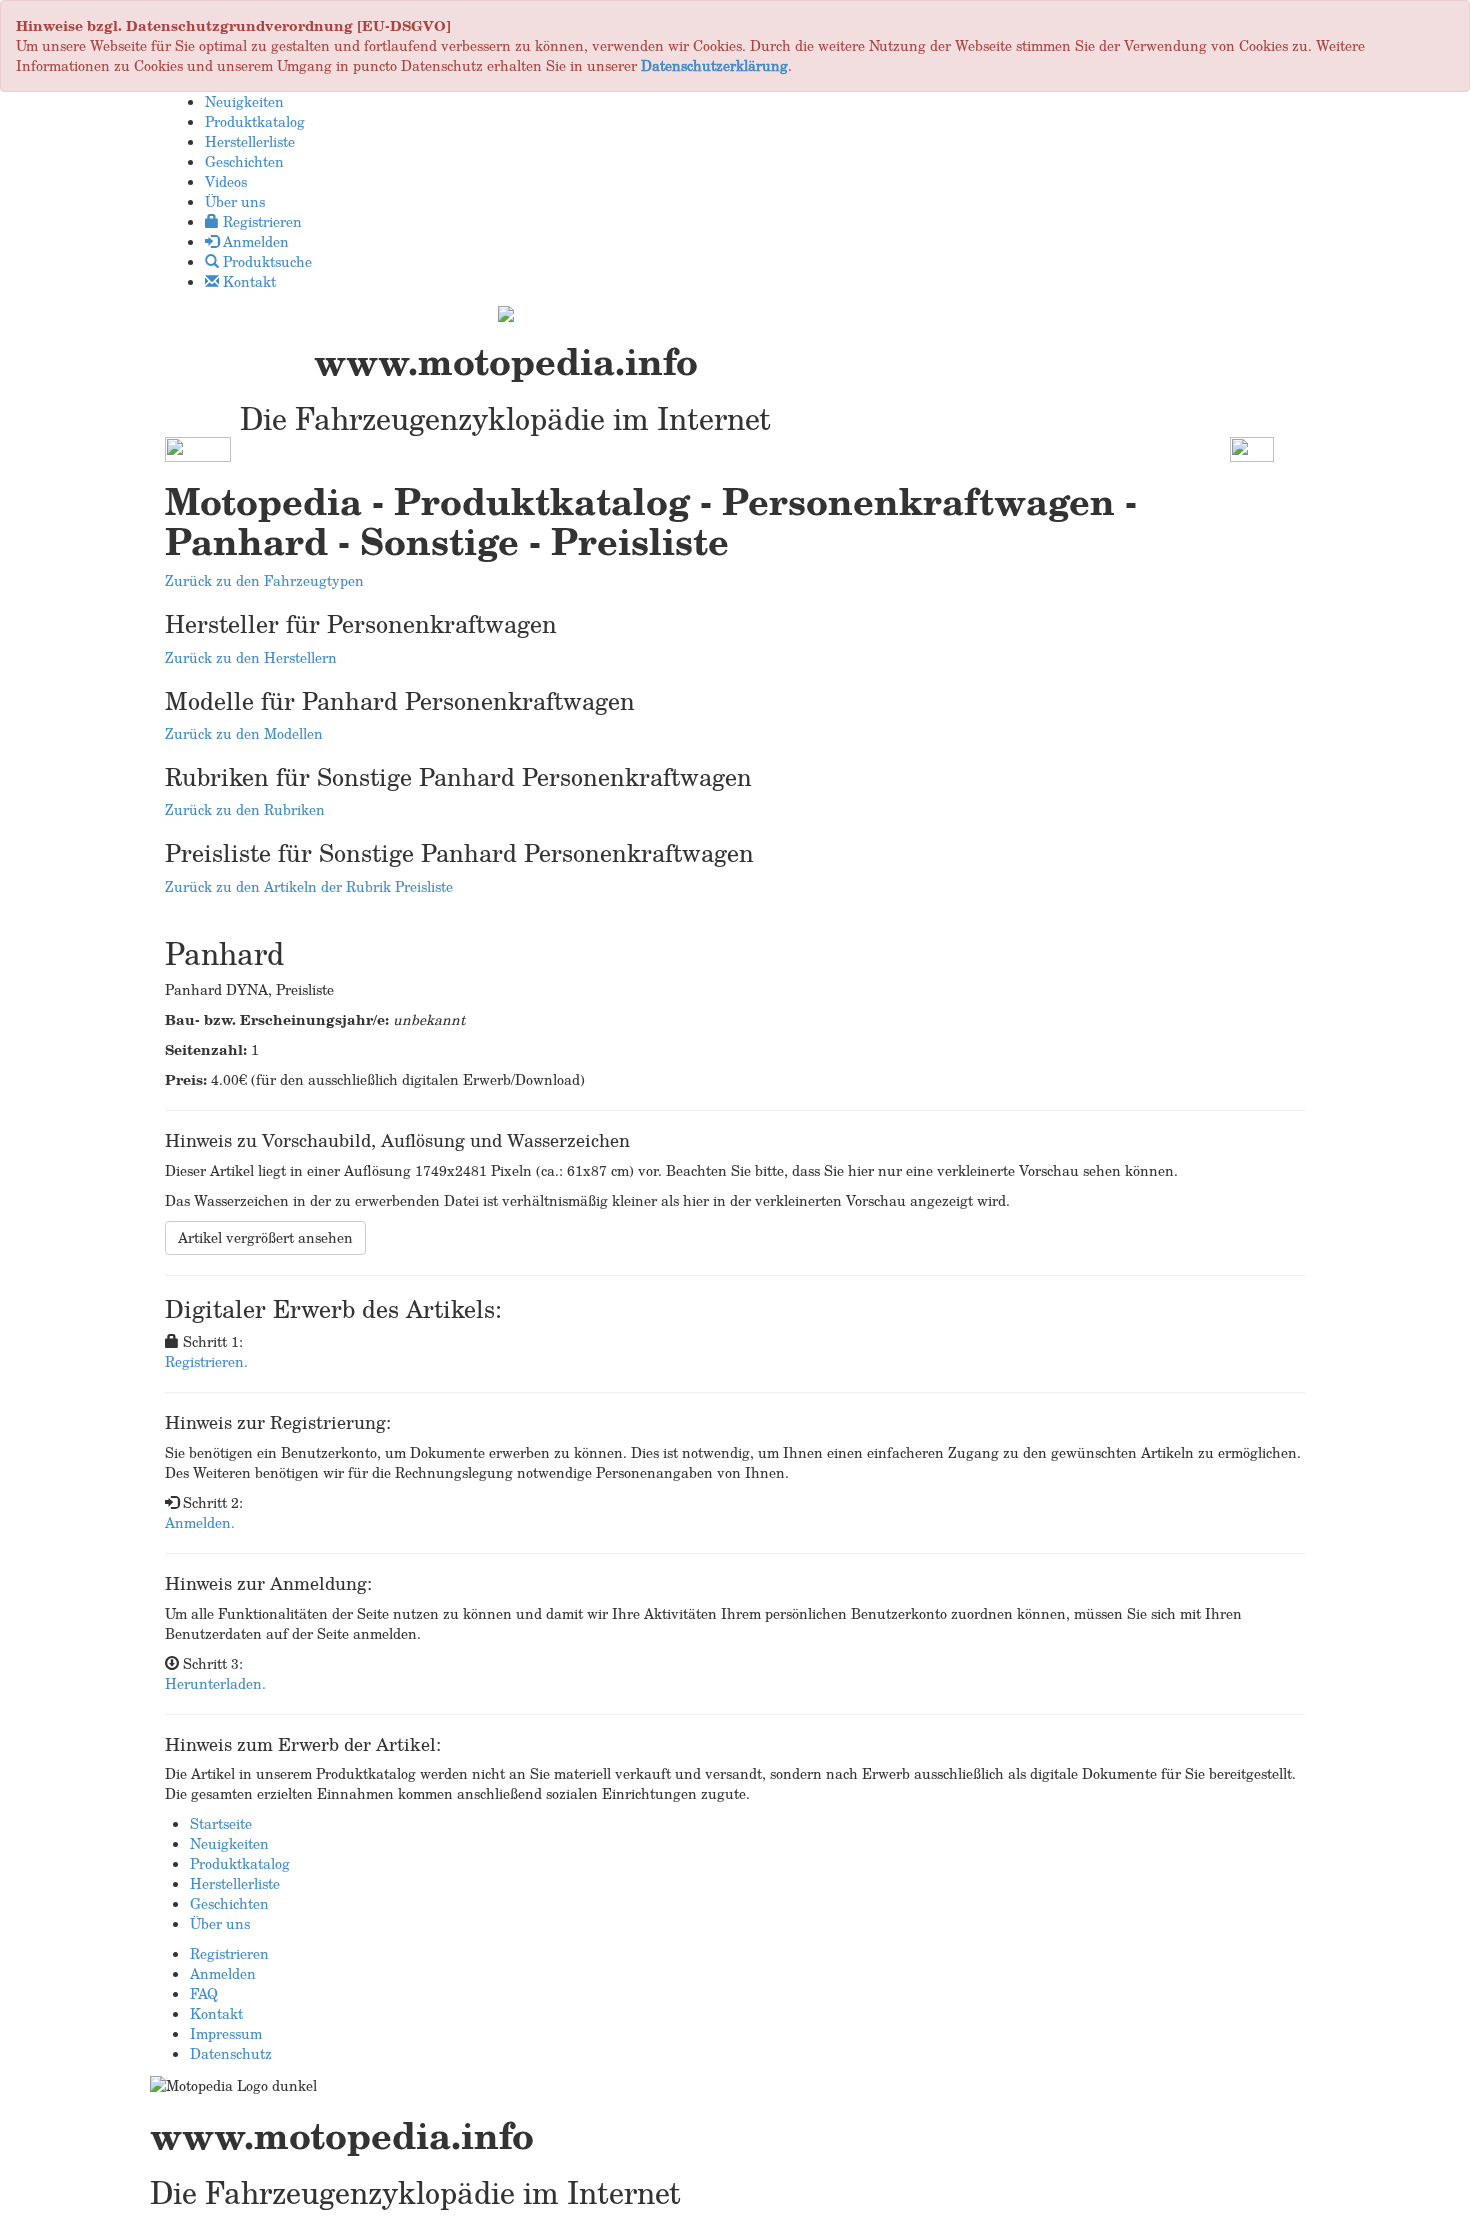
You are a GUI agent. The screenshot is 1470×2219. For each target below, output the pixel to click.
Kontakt (216, 2013)
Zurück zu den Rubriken (245, 809)
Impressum (226, 2033)
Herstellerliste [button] (250, 141)
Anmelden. (200, 1522)
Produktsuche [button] (265, 261)
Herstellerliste (235, 1883)
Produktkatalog (240, 1863)
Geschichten (229, 1903)
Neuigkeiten (229, 1843)
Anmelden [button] (254, 241)
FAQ (204, 1993)
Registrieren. (206, 1361)
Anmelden (223, 1973)
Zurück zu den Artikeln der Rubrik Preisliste (309, 886)
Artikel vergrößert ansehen (265, 1237)
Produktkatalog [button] (255, 121)
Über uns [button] (235, 201)
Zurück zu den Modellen (244, 733)
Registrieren (229, 1953)
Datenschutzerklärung (714, 65)
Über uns (220, 1923)
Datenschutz (231, 2053)
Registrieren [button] (260, 221)
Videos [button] (226, 181)
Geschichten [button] (244, 161)
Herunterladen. (215, 1683)
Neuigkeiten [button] (244, 101)
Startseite (221, 1823)
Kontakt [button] (247, 281)
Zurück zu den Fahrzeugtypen (264, 580)
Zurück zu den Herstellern (251, 657)
